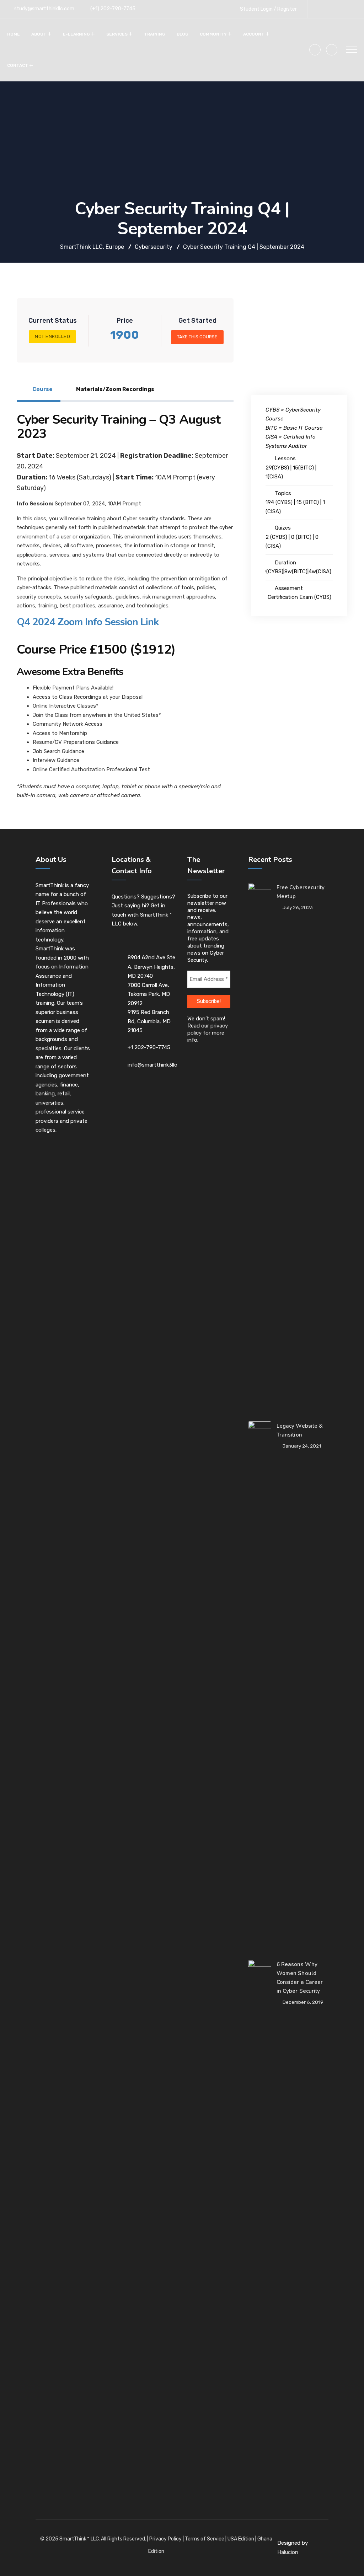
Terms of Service (205, 2539)
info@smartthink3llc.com (158, 1065)
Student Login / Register (268, 9)
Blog (183, 34)
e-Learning (76, 34)
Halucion (288, 2552)
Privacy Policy (165, 2539)
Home (14, 34)
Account (254, 34)
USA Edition (241, 2539)
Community (213, 34)
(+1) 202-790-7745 (113, 9)
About (39, 34)
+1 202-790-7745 (149, 1047)
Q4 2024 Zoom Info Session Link (88, 622)
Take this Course (197, 337)
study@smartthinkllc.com (44, 9)
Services (117, 34)
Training (155, 34)
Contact (18, 65)
